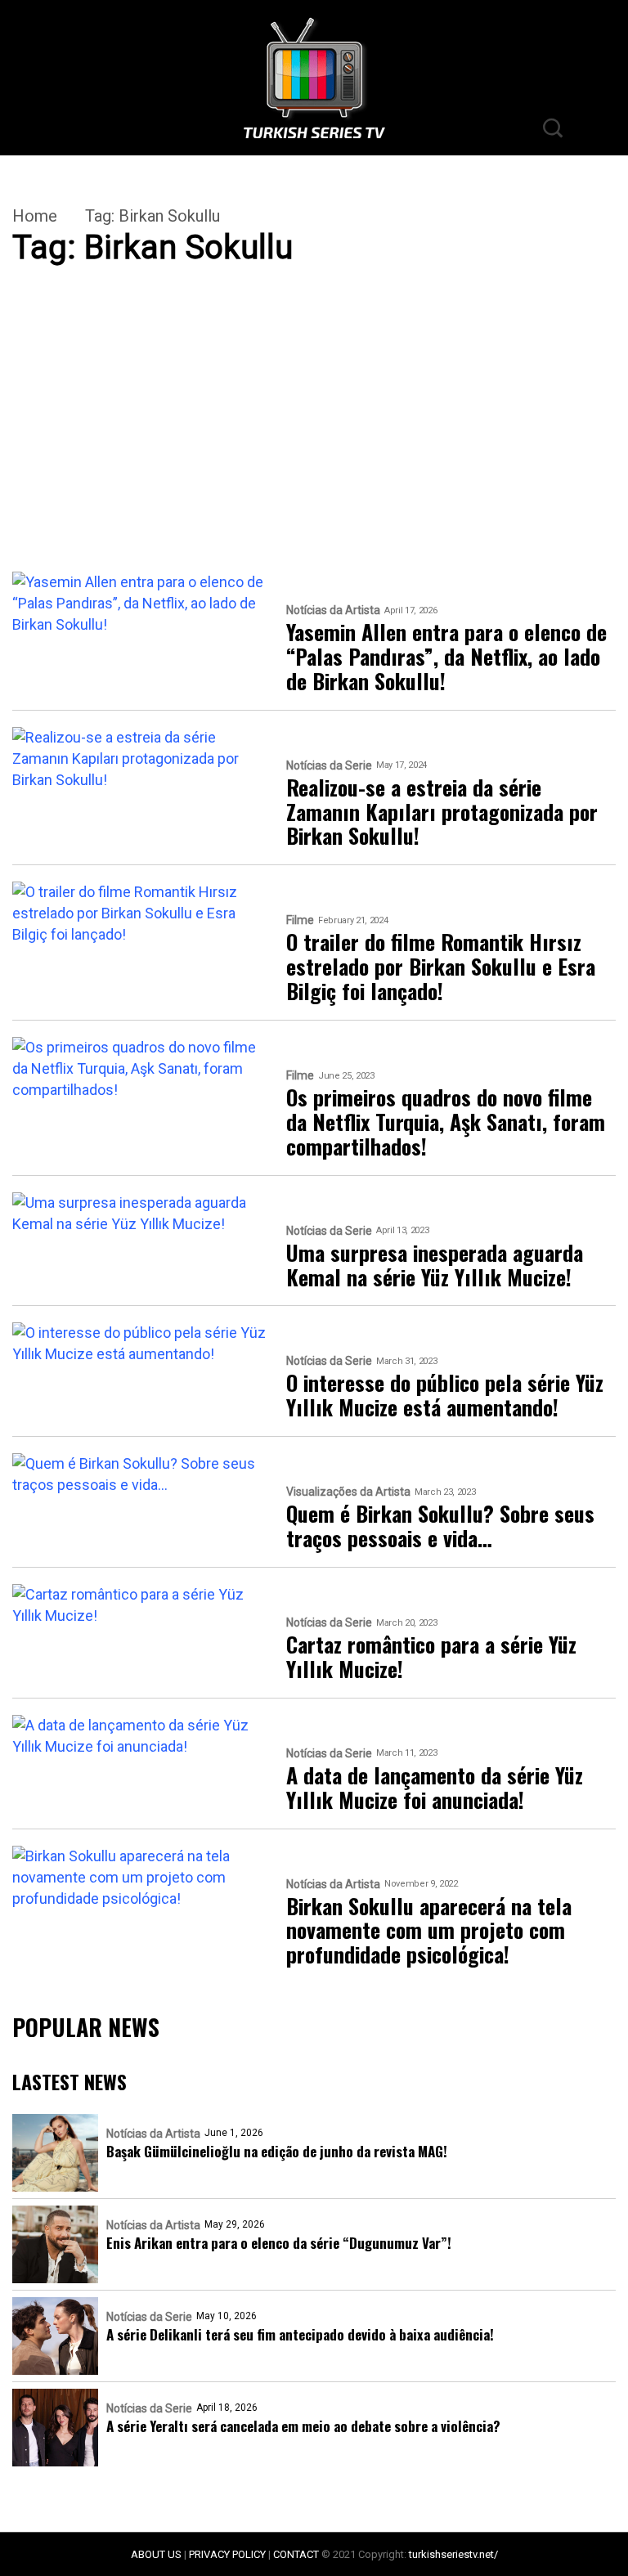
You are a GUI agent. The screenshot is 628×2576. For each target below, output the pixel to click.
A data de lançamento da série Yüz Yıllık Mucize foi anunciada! (435, 1788)
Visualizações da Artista (348, 1492)
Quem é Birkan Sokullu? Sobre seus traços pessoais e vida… (440, 1526)
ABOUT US (156, 2554)
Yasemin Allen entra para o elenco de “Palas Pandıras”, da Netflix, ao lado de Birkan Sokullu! (446, 657)
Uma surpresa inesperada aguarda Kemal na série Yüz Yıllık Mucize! (435, 1265)
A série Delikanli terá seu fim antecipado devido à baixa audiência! (300, 2334)
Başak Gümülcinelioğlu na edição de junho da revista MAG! (277, 2151)
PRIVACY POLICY (227, 2554)
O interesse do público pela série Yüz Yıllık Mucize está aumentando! (445, 1395)
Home (35, 216)
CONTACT (296, 2554)
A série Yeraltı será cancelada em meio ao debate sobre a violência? (303, 2426)
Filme (300, 920)
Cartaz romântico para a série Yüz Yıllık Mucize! (431, 1657)
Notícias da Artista (333, 610)
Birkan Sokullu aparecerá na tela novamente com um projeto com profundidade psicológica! (429, 1931)
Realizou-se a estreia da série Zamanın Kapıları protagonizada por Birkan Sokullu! (442, 812)
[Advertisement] (314, 451)
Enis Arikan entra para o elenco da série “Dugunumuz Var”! (279, 2243)
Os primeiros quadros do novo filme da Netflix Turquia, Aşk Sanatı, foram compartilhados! (446, 1122)
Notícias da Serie (329, 766)
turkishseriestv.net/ (453, 2554)
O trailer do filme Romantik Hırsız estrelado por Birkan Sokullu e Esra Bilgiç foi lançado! (441, 967)
